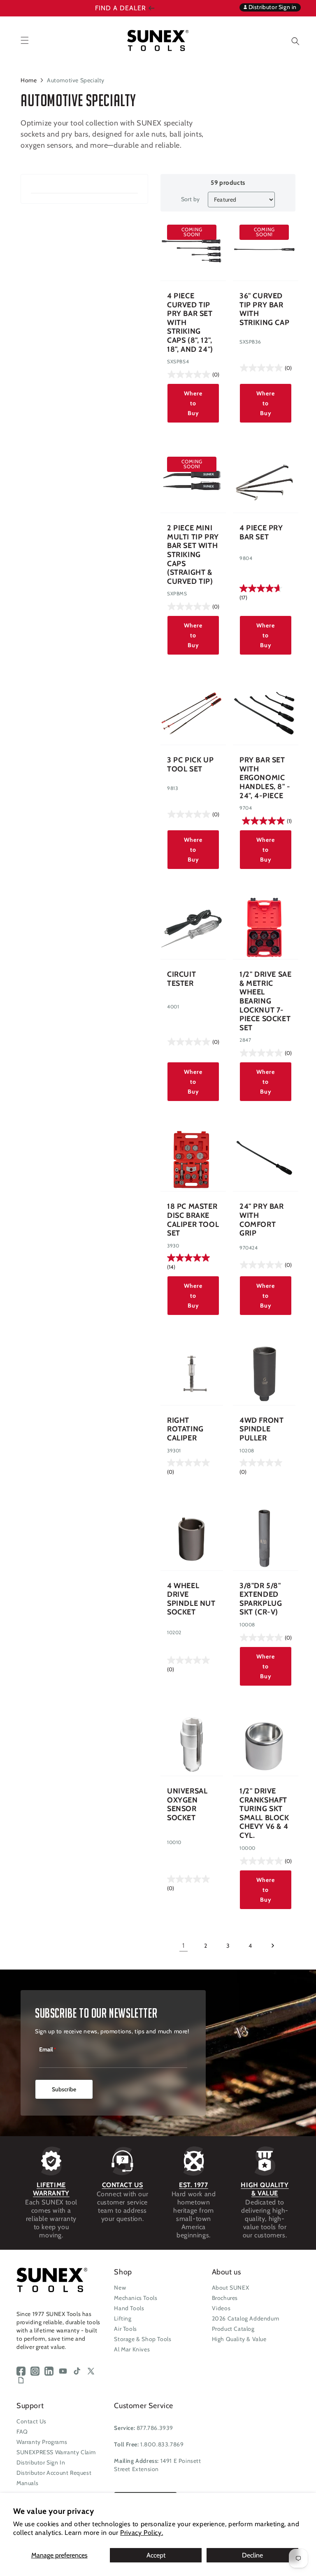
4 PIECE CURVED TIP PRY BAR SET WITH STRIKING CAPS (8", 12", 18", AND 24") (190, 323)
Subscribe (64, 2089)
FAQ (22, 2432)
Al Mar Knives (132, 2349)
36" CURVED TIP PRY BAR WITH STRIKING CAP (264, 309)
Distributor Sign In (41, 2462)
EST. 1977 (193, 2185)
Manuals (27, 2483)
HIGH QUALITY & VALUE (265, 2189)
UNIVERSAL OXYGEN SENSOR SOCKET (187, 1805)
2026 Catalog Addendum (246, 2318)
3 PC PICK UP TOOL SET (190, 765)
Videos (221, 2308)
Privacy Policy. (142, 2533)
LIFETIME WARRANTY (51, 2189)
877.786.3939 (155, 2428)
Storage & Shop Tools (143, 2339)
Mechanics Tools (136, 2298)
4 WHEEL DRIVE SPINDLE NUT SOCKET (191, 1599)
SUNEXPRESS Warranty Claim (56, 2452)
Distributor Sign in (272, 7)
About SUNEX (231, 2288)
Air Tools (125, 2329)
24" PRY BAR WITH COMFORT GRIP (262, 1220)
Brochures (225, 2298)
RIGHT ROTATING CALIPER (185, 1429)
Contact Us (31, 2421)
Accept (156, 2555)
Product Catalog (233, 2329)
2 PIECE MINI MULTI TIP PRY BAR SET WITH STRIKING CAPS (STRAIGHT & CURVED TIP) (193, 555)
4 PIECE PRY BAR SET (261, 533)
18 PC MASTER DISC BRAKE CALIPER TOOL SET (193, 1220)
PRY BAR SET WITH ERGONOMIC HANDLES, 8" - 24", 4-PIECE (265, 778)
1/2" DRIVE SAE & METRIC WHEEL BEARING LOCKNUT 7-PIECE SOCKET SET (265, 1001)
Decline (252, 2555)
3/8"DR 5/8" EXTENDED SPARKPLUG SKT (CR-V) (261, 1599)
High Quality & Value (239, 2339)
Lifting (123, 2318)
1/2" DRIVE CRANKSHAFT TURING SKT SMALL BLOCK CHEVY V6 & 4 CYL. (264, 1813)
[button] (289, 40)
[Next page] (272, 1946)
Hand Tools (129, 2308)
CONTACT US (123, 2185)
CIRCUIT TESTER (181, 979)
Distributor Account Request (54, 2473)
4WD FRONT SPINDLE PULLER (261, 1429)
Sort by (191, 199)
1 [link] (184, 1945)
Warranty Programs (42, 2442)
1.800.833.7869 (162, 2444)
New (120, 2288)
